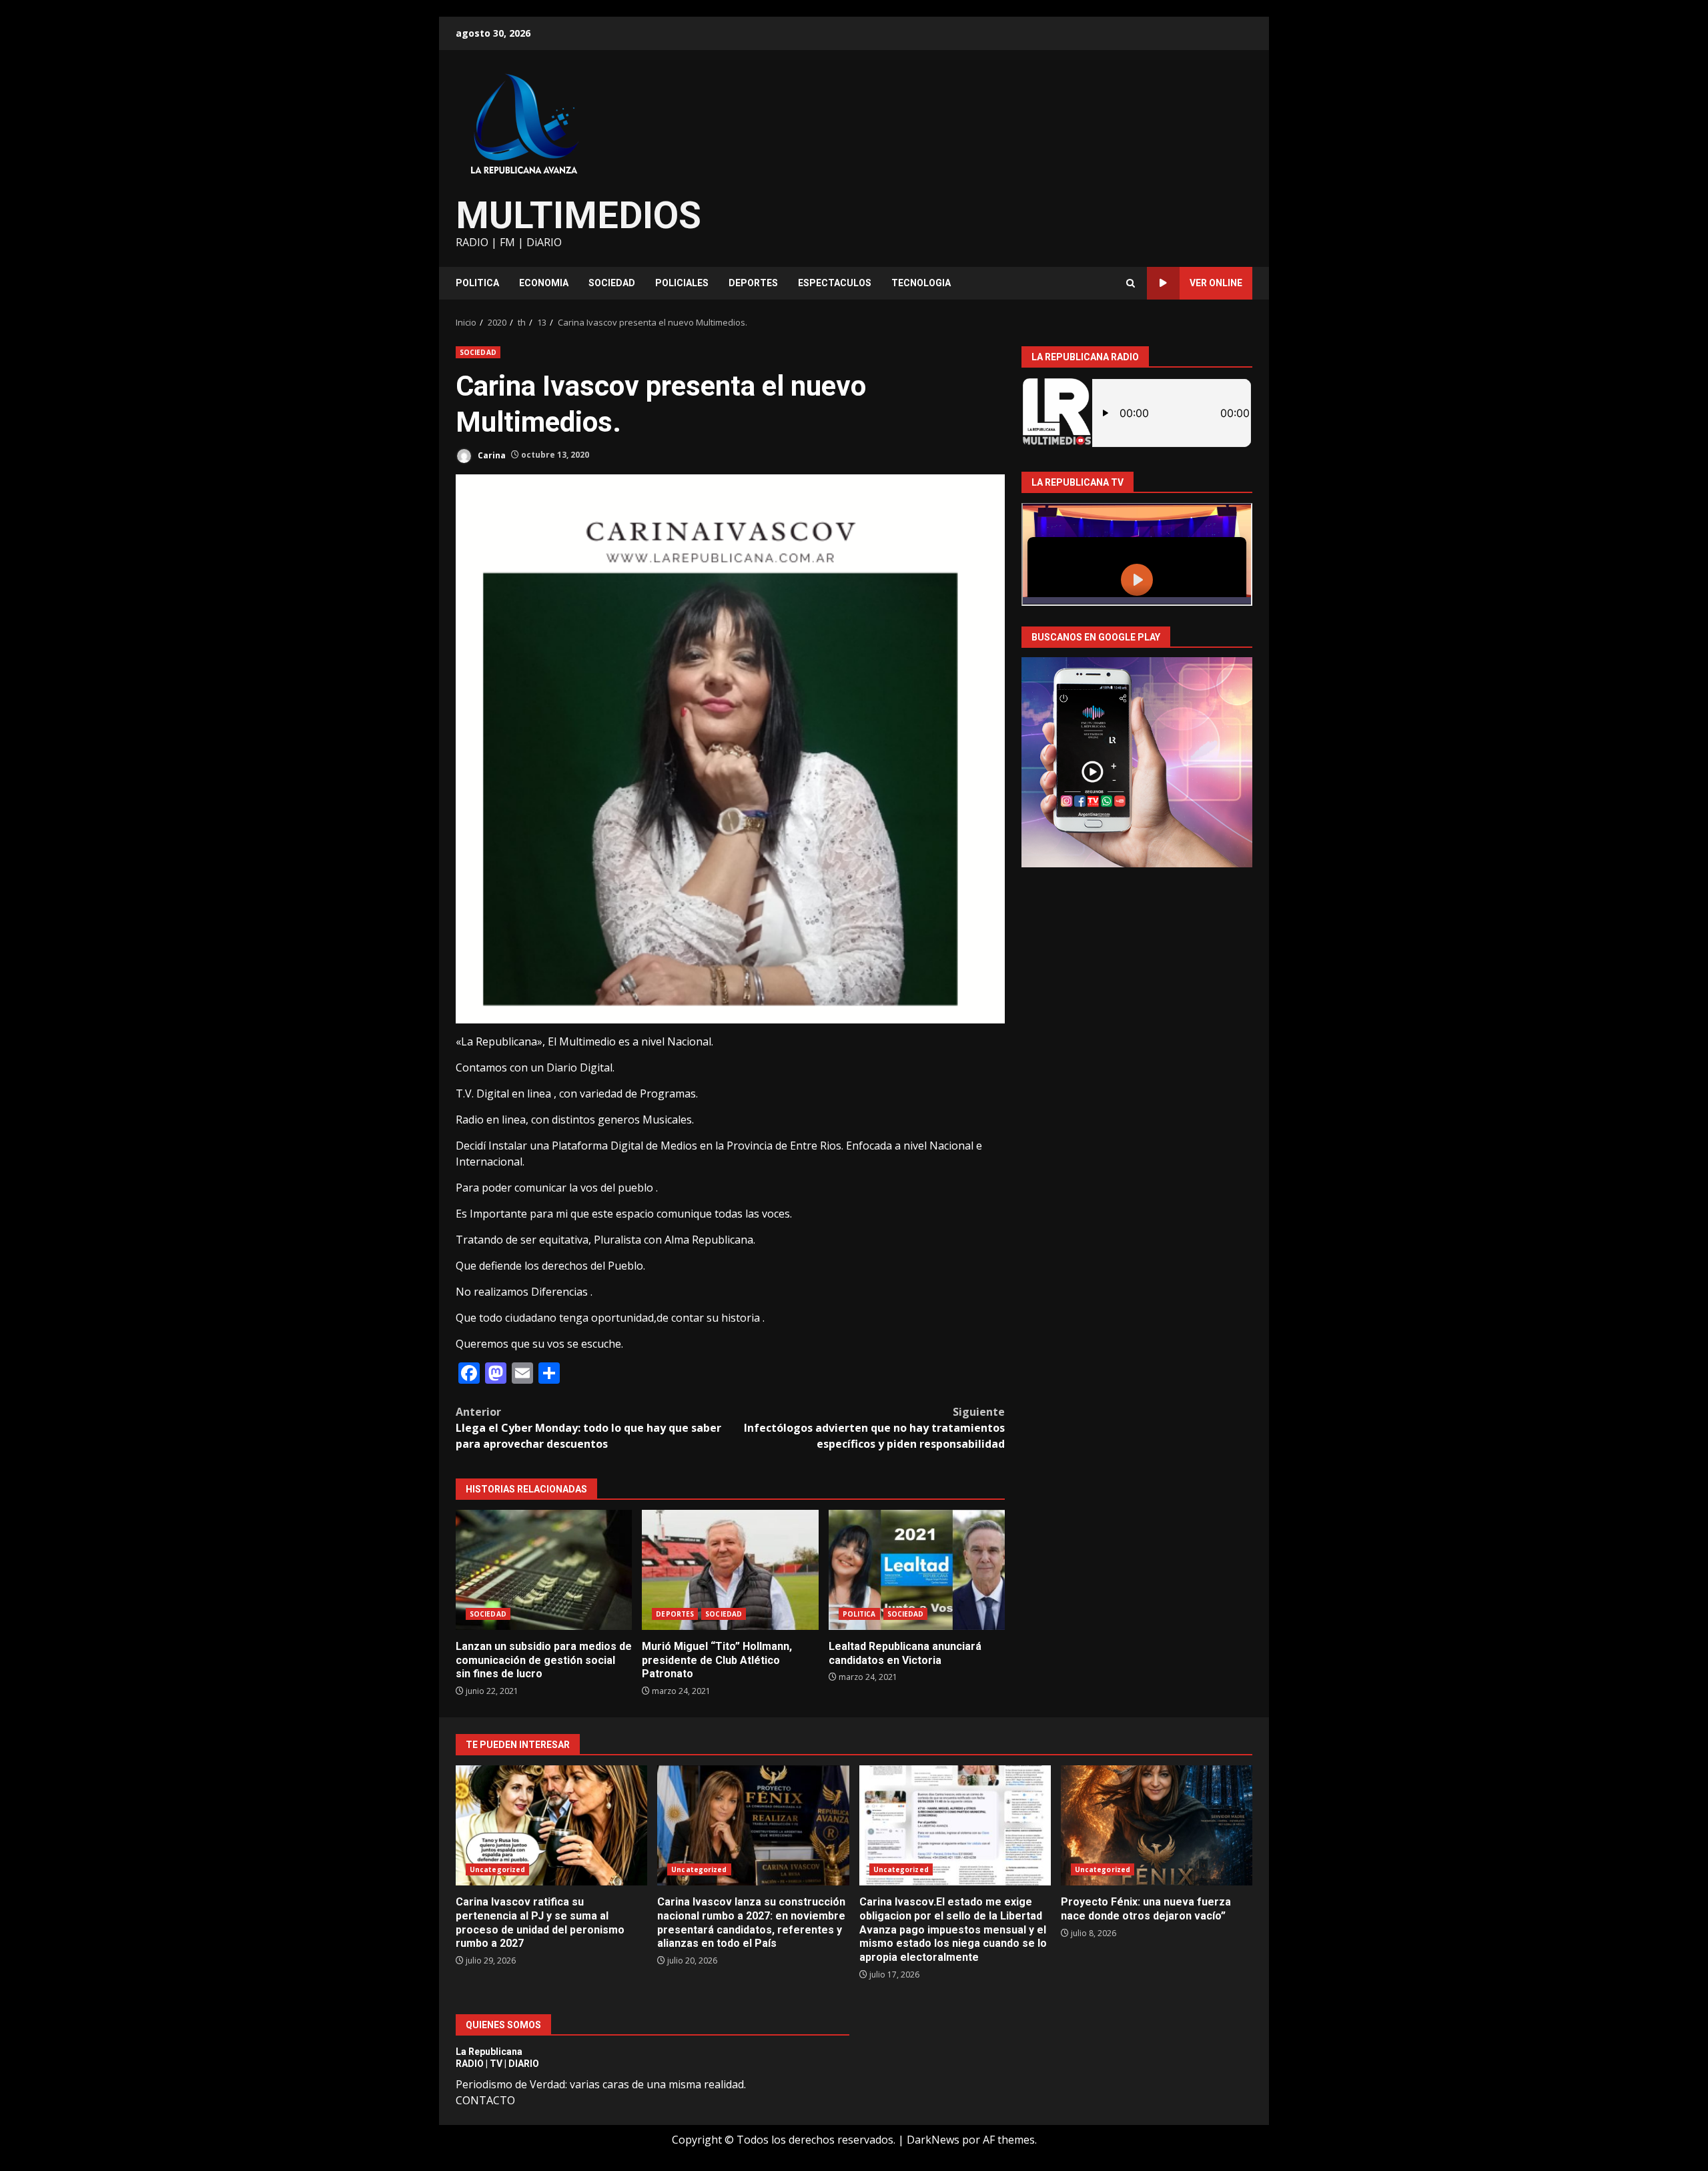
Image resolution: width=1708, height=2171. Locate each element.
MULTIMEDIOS (578, 215)
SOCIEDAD (612, 283)
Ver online (1216, 283)
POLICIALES (682, 283)
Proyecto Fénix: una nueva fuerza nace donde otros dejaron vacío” (1157, 1825)
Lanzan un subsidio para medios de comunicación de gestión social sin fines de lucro (544, 1570)
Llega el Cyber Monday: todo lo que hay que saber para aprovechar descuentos (588, 1428)
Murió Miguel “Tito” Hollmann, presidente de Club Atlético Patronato (730, 1570)
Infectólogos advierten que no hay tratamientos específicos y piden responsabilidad (874, 1428)
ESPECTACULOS (835, 283)
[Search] (1131, 283)
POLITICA (477, 283)
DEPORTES (753, 283)
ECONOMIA (544, 283)
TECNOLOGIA (921, 283)
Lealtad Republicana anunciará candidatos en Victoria (917, 1570)
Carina (491, 455)
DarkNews (933, 2140)
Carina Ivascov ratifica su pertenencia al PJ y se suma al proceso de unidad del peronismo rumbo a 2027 (551, 1825)
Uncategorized (497, 1869)
